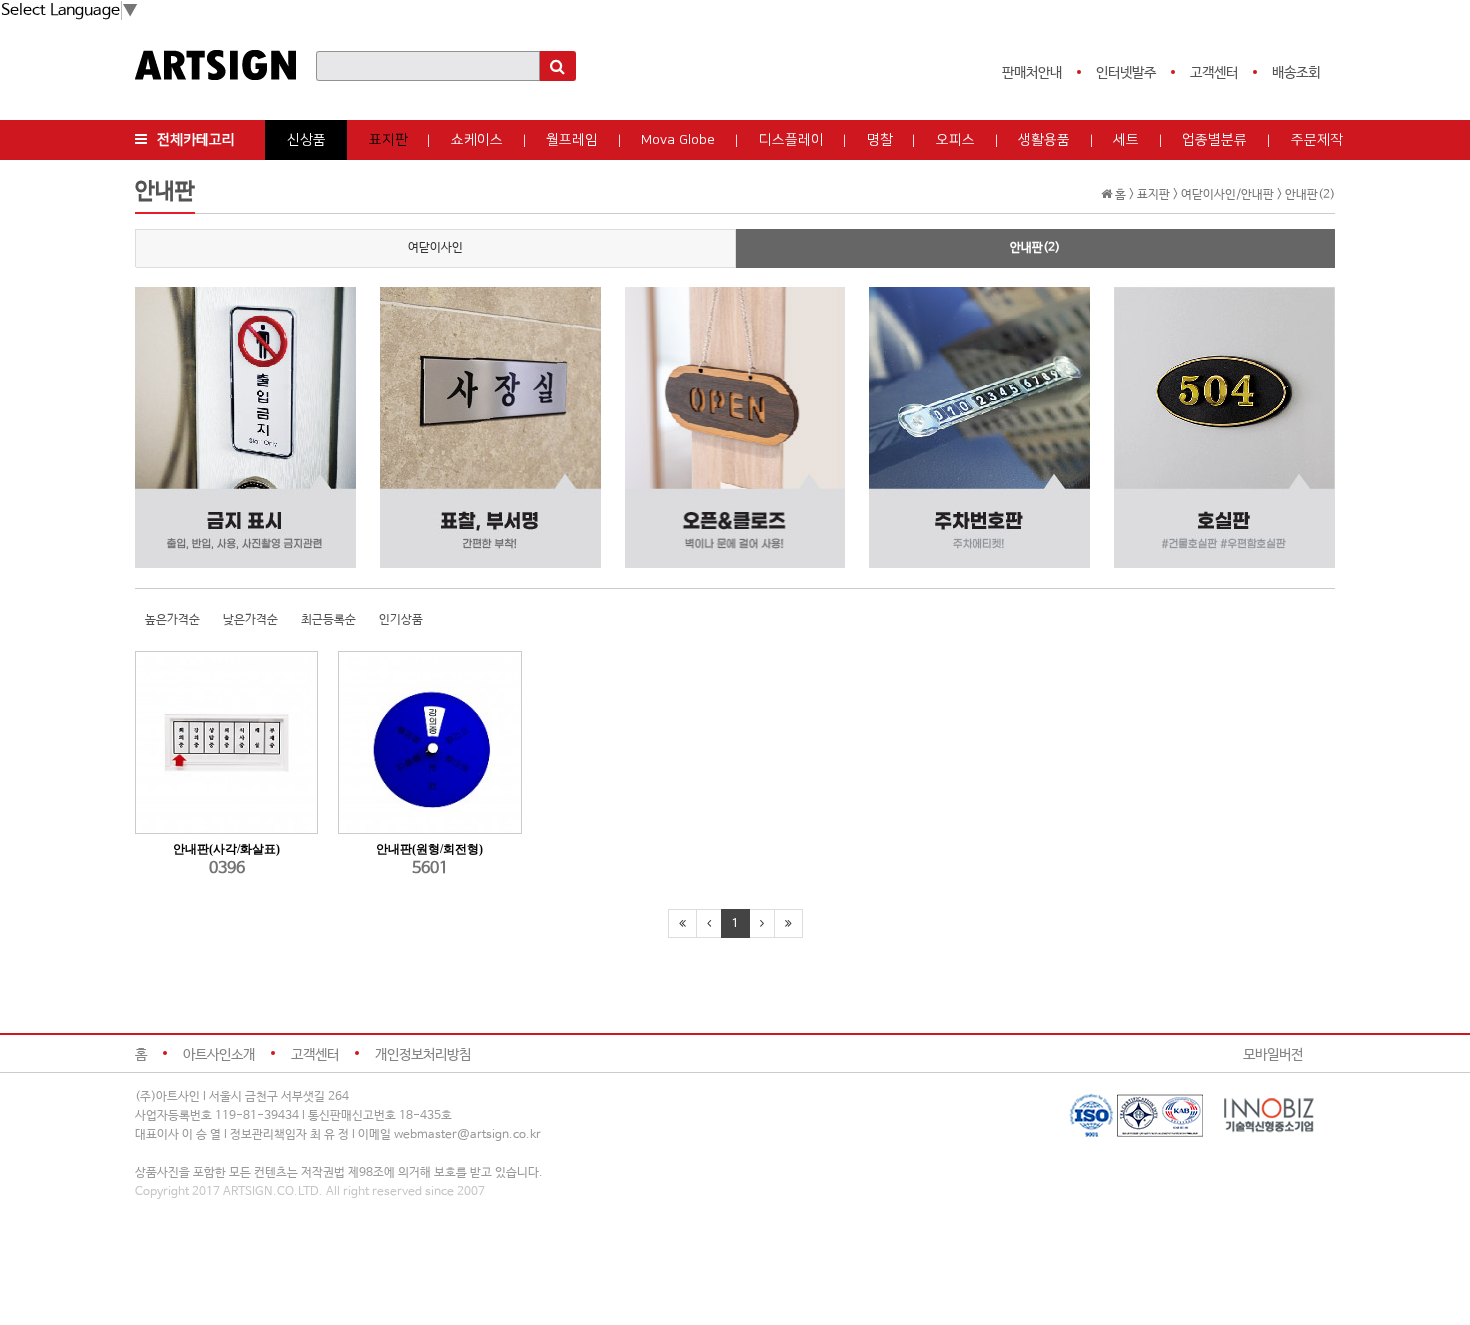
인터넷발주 (1126, 73)
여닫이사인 (435, 248)
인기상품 (401, 620)
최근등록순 (328, 620)
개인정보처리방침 (423, 1055)
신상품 (306, 140)
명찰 (880, 140)
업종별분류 (1214, 140)
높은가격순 (172, 620)
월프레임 (572, 140)
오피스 (955, 140)
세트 (1126, 140)
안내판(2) (1035, 248)
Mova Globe (678, 140)
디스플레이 (791, 140)
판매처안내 (1032, 73)
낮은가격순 (250, 620)
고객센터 (1214, 73)
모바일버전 (1273, 1055)
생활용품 (1044, 140)
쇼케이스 (477, 140)
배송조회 (1296, 73)
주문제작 (1317, 140)
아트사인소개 (219, 1055)
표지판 (388, 140)
